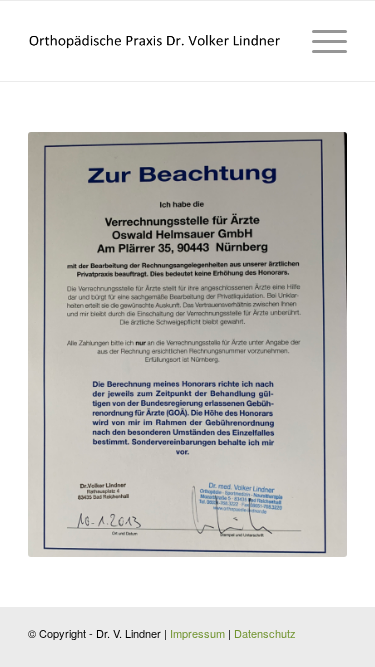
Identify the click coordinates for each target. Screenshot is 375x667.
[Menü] (319, 41)
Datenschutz (265, 633)
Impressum (197, 633)
